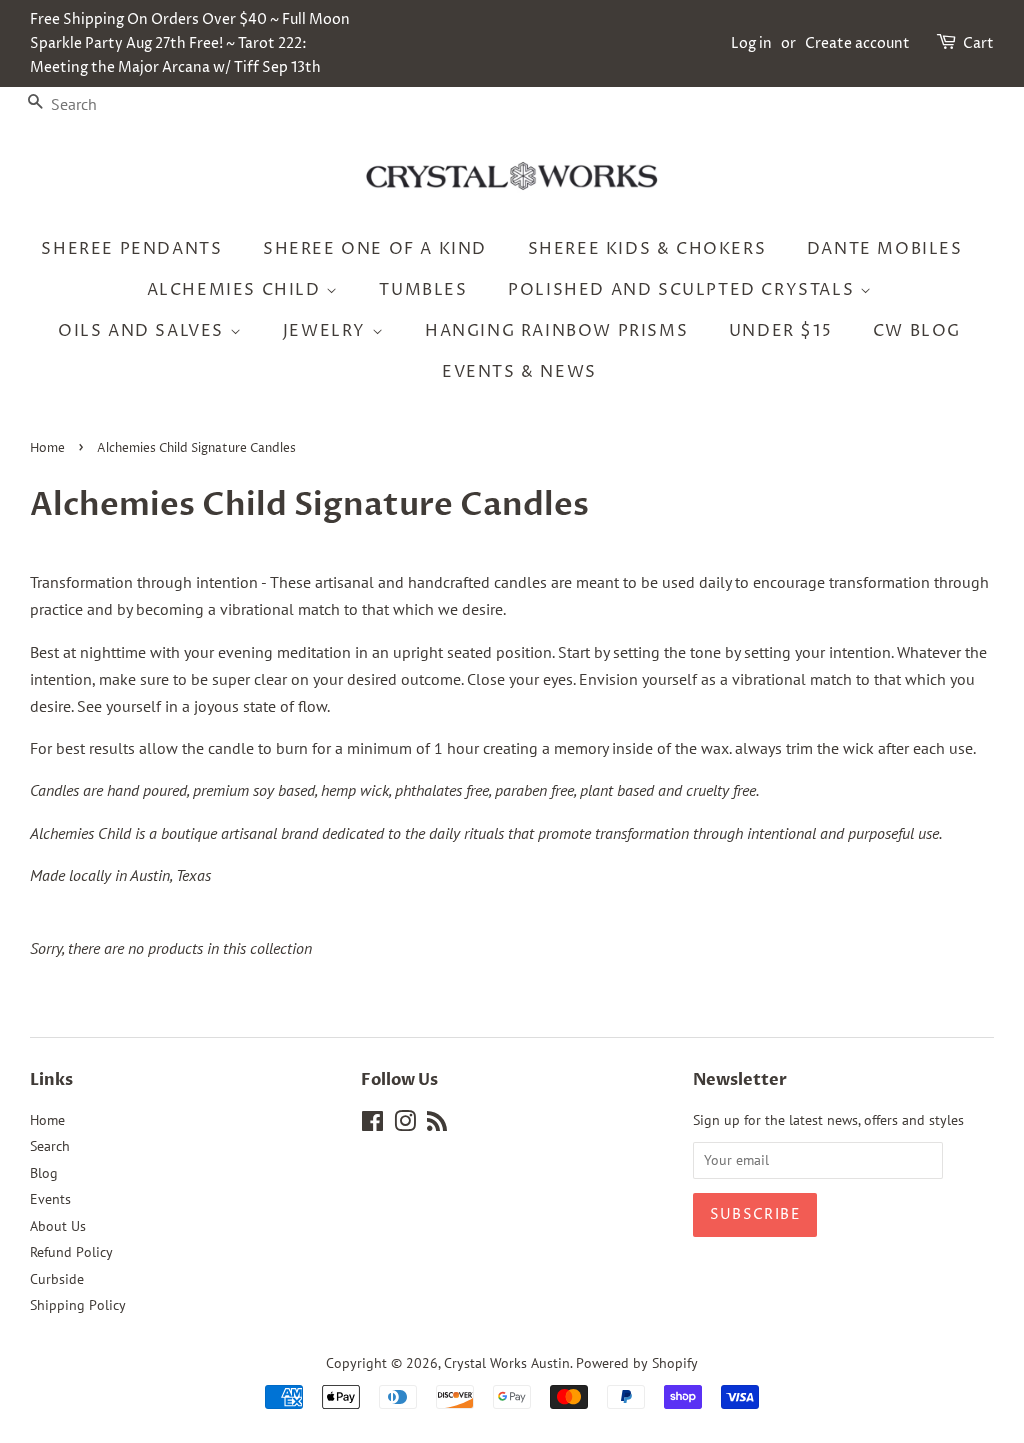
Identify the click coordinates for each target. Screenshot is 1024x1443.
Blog (44, 1173)
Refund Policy (71, 1252)
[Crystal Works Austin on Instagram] (405, 1125)
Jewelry (327, 331)
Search (50, 1146)
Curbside (57, 1279)
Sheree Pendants (131, 249)
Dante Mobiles (885, 249)
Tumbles (423, 290)
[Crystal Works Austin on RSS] (437, 1125)
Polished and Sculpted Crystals (684, 290)
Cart (978, 43)
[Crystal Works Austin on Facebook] (372, 1125)
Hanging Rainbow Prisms (556, 331)
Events (50, 1199)
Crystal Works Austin (507, 1363)
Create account (857, 43)
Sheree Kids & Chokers (647, 249)
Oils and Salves (144, 331)
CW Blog (917, 331)
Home (47, 448)
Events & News (519, 372)
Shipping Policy (78, 1305)
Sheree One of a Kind (375, 249)
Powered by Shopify (637, 1363)
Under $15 (780, 331)
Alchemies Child (237, 290)
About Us (58, 1226)
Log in (751, 43)
